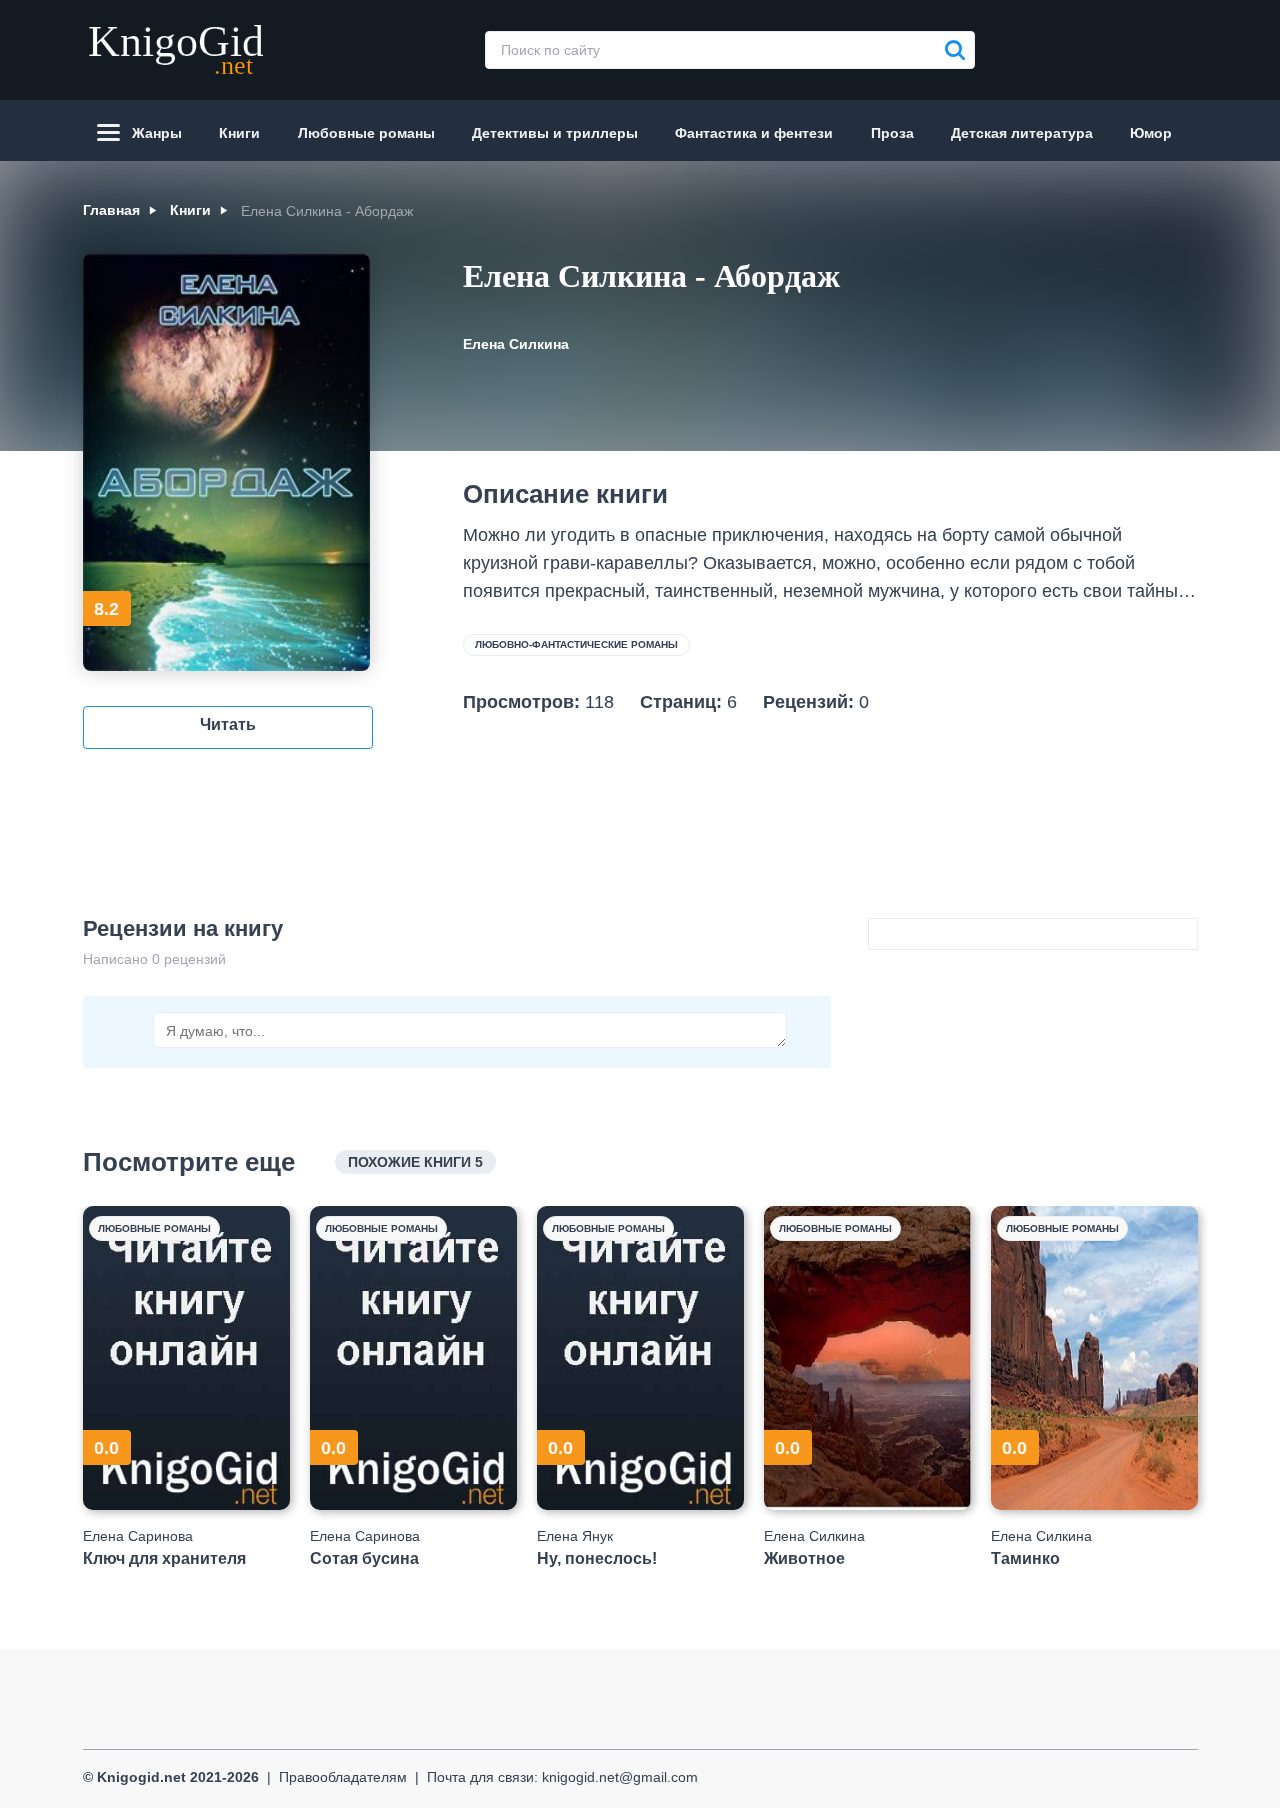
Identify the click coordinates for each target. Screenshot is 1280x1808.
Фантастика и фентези (754, 133)
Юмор (1151, 133)
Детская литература (1022, 133)
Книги (239, 133)
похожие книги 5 (415, 1162)
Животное (804, 1558)
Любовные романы (366, 133)
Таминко (1025, 1558)
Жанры (157, 133)
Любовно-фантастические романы (576, 644)
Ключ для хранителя (164, 1558)
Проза (892, 133)
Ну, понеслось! (597, 1558)
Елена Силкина (516, 344)
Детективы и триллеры (555, 133)
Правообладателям (343, 1777)
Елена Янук (575, 1536)
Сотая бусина (364, 1558)
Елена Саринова (138, 1536)
